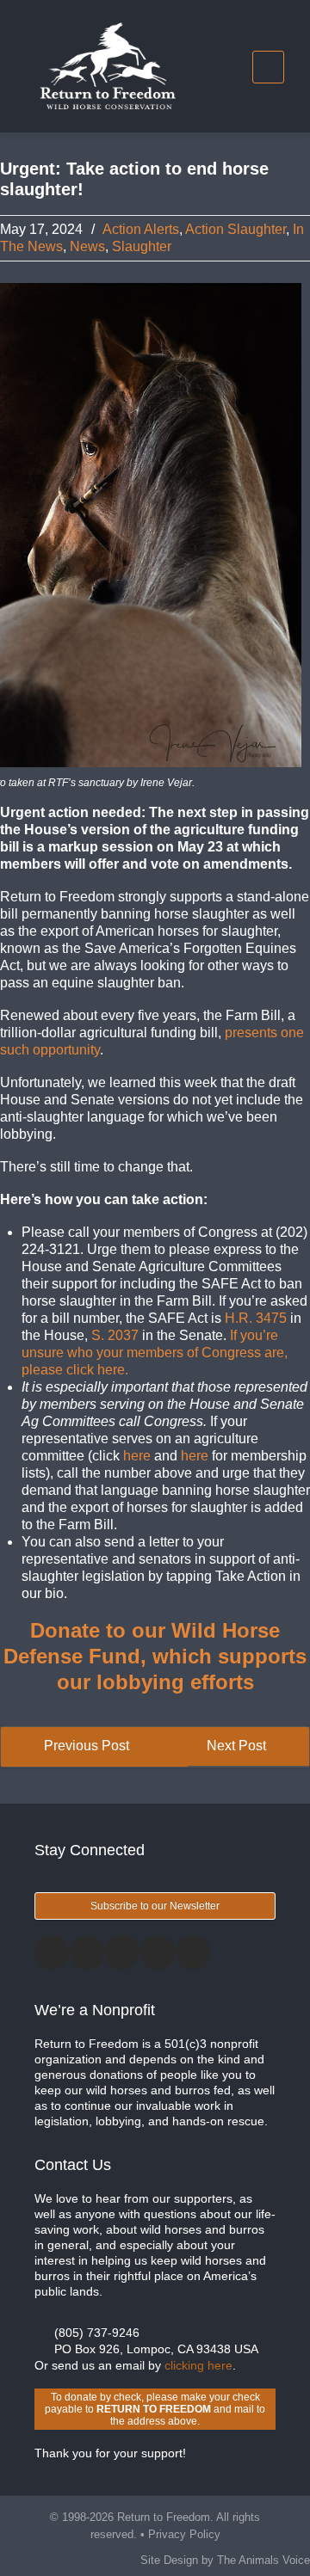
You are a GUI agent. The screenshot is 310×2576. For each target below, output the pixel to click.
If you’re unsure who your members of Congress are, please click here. (155, 1353)
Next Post (238, 1746)
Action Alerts (141, 229)
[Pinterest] (158, 1952)
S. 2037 (115, 1335)
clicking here (198, 2365)
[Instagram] (122, 1952)
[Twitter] (87, 1952)
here (137, 1456)
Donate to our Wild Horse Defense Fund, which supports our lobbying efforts (155, 1656)
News (87, 246)
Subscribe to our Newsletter (155, 1906)
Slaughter (142, 246)
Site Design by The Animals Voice (225, 2560)
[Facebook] (52, 1952)
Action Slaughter (236, 229)
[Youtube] (193, 1952)
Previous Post (85, 1746)
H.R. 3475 (256, 1318)
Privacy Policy (184, 2534)
